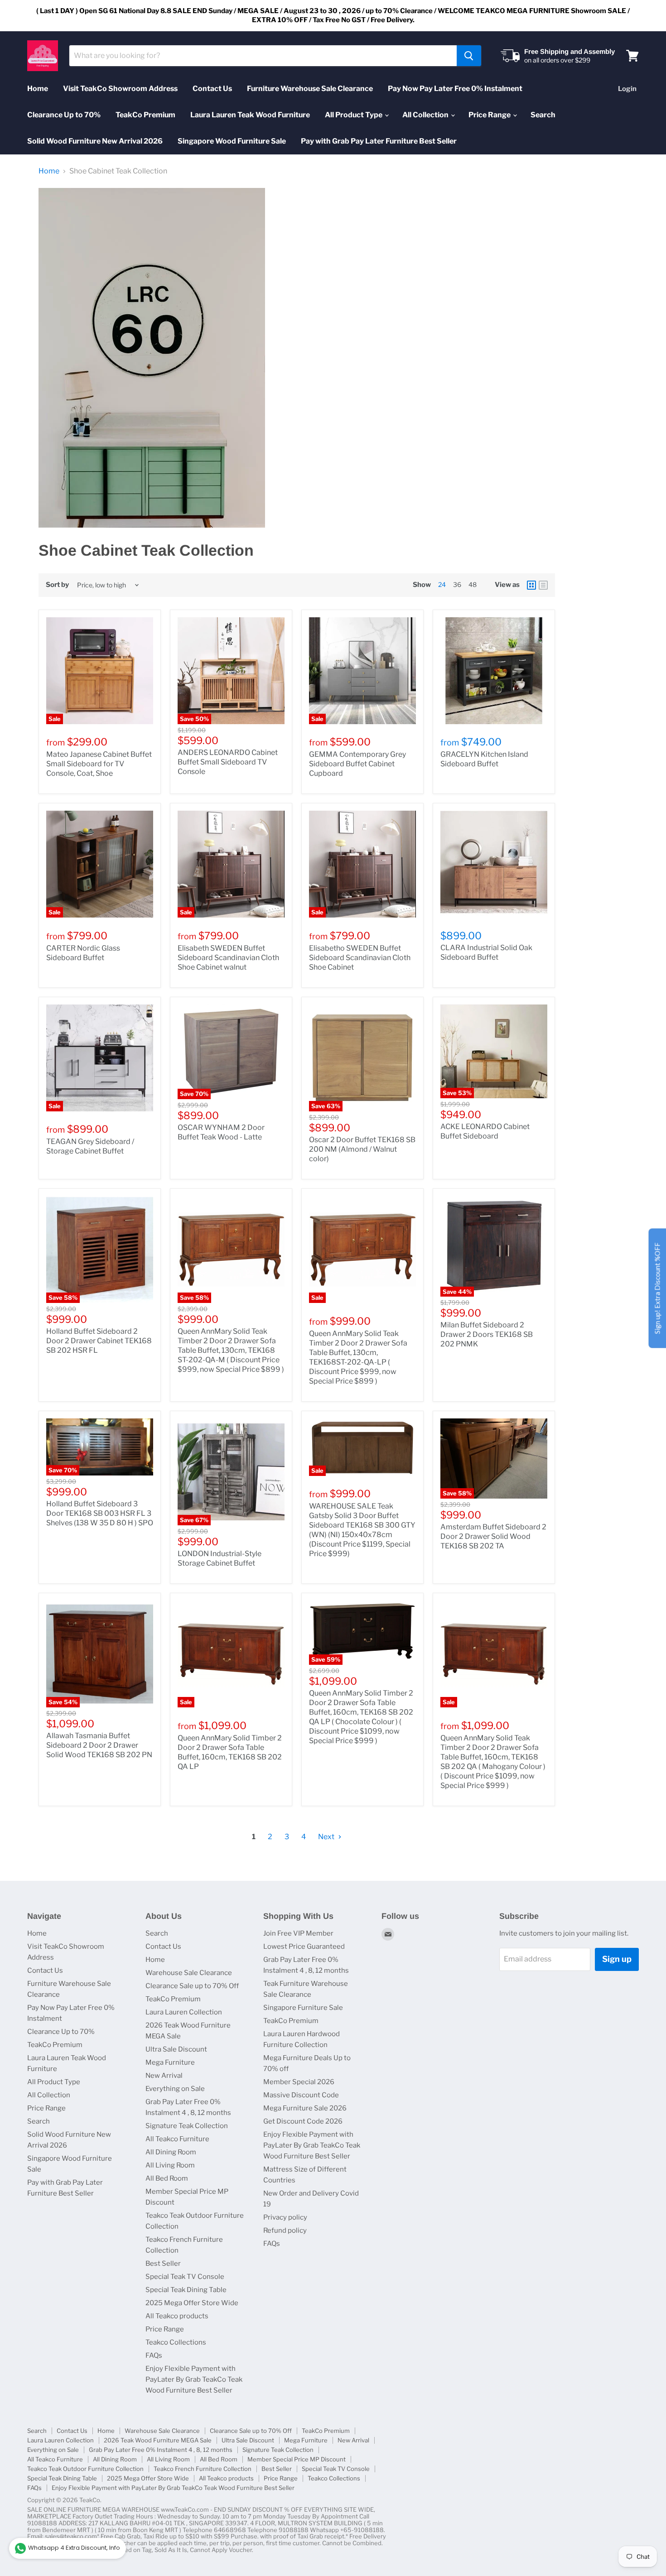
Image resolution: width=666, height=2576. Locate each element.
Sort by (57, 585)
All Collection (426, 115)
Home (38, 89)
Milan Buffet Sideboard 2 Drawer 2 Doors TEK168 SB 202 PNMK (487, 1334)
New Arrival (164, 2076)
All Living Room (170, 2165)
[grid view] (531, 585)
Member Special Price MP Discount (297, 2459)
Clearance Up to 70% (64, 115)
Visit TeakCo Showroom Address (120, 89)
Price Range (490, 115)
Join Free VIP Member (298, 1933)
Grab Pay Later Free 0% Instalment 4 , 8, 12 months (161, 2450)
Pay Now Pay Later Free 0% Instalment (455, 89)
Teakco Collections (176, 2342)
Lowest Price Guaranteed (304, 1946)
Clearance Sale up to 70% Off (192, 1986)
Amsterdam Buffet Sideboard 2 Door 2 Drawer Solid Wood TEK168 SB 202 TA (493, 1536)
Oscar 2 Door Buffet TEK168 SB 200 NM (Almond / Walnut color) (362, 1149)
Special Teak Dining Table (186, 2290)
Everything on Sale (175, 2089)
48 (473, 584)
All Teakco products (177, 2316)
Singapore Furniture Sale (303, 2008)
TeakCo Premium (145, 115)
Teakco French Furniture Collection (203, 2469)
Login (627, 89)
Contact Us (212, 89)
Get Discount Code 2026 (303, 2121)
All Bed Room (167, 2178)
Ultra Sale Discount (176, 2049)
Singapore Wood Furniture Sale (232, 141)
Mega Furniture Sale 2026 (305, 2108)
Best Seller (163, 2264)
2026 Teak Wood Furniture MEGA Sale (158, 2440)
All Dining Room (171, 2152)
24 (442, 584)
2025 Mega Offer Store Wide (192, 2303)
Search (543, 115)
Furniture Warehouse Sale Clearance (310, 89)
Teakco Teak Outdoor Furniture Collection (85, 2469)
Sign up (617, 1959)
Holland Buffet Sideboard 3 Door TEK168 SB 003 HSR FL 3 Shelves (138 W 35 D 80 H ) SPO (100, 1513)
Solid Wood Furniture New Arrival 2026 (95, 141)
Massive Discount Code (301, 2095)
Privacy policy (285, 2217)
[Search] (469, 56)
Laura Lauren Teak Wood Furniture (250, 115)
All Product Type (354, 115)
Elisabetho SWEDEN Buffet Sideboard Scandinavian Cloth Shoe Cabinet (360, 958)
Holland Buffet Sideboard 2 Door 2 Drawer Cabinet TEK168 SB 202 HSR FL (99, 1341)
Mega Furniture (170, 2062)
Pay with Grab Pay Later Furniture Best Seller (379, 141)
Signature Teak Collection (187, 2126)
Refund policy (285, 2230)
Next (327, 1837)
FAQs (154, 2355)
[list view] (543, 585)
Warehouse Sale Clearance (189, 1973)
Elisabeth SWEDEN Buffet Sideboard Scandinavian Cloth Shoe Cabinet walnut (228, 958)
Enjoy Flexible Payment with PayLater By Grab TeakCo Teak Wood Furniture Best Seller (194, 2379)
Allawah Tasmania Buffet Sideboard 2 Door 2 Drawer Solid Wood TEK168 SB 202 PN (99, 1745)
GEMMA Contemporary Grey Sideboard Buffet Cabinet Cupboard (357, 764)
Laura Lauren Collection (184, 2012)
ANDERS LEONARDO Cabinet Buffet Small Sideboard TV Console (228, 762)
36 (457, 584)
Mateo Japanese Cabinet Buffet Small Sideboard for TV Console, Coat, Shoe (99, 764)
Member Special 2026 (299, 2082)
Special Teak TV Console (185, 2277)
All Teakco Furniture (177, 2139)
